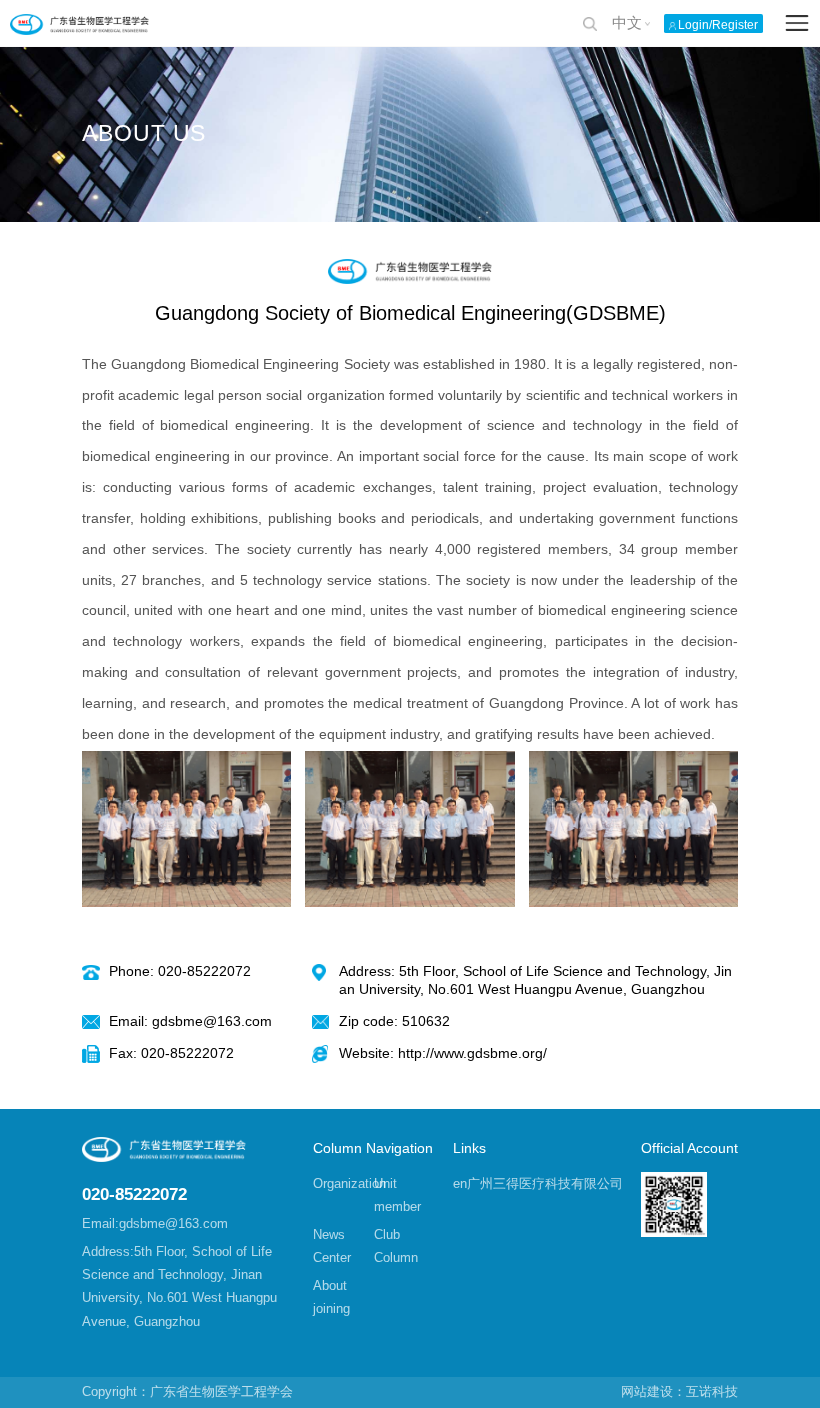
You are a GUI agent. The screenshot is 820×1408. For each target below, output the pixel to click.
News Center (332, 1246)
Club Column (396, 1246)
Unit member (397, 1195)
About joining (331, 1297)
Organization (343, 1183)
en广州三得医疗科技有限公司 (538, 1183)
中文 (627, 23)
